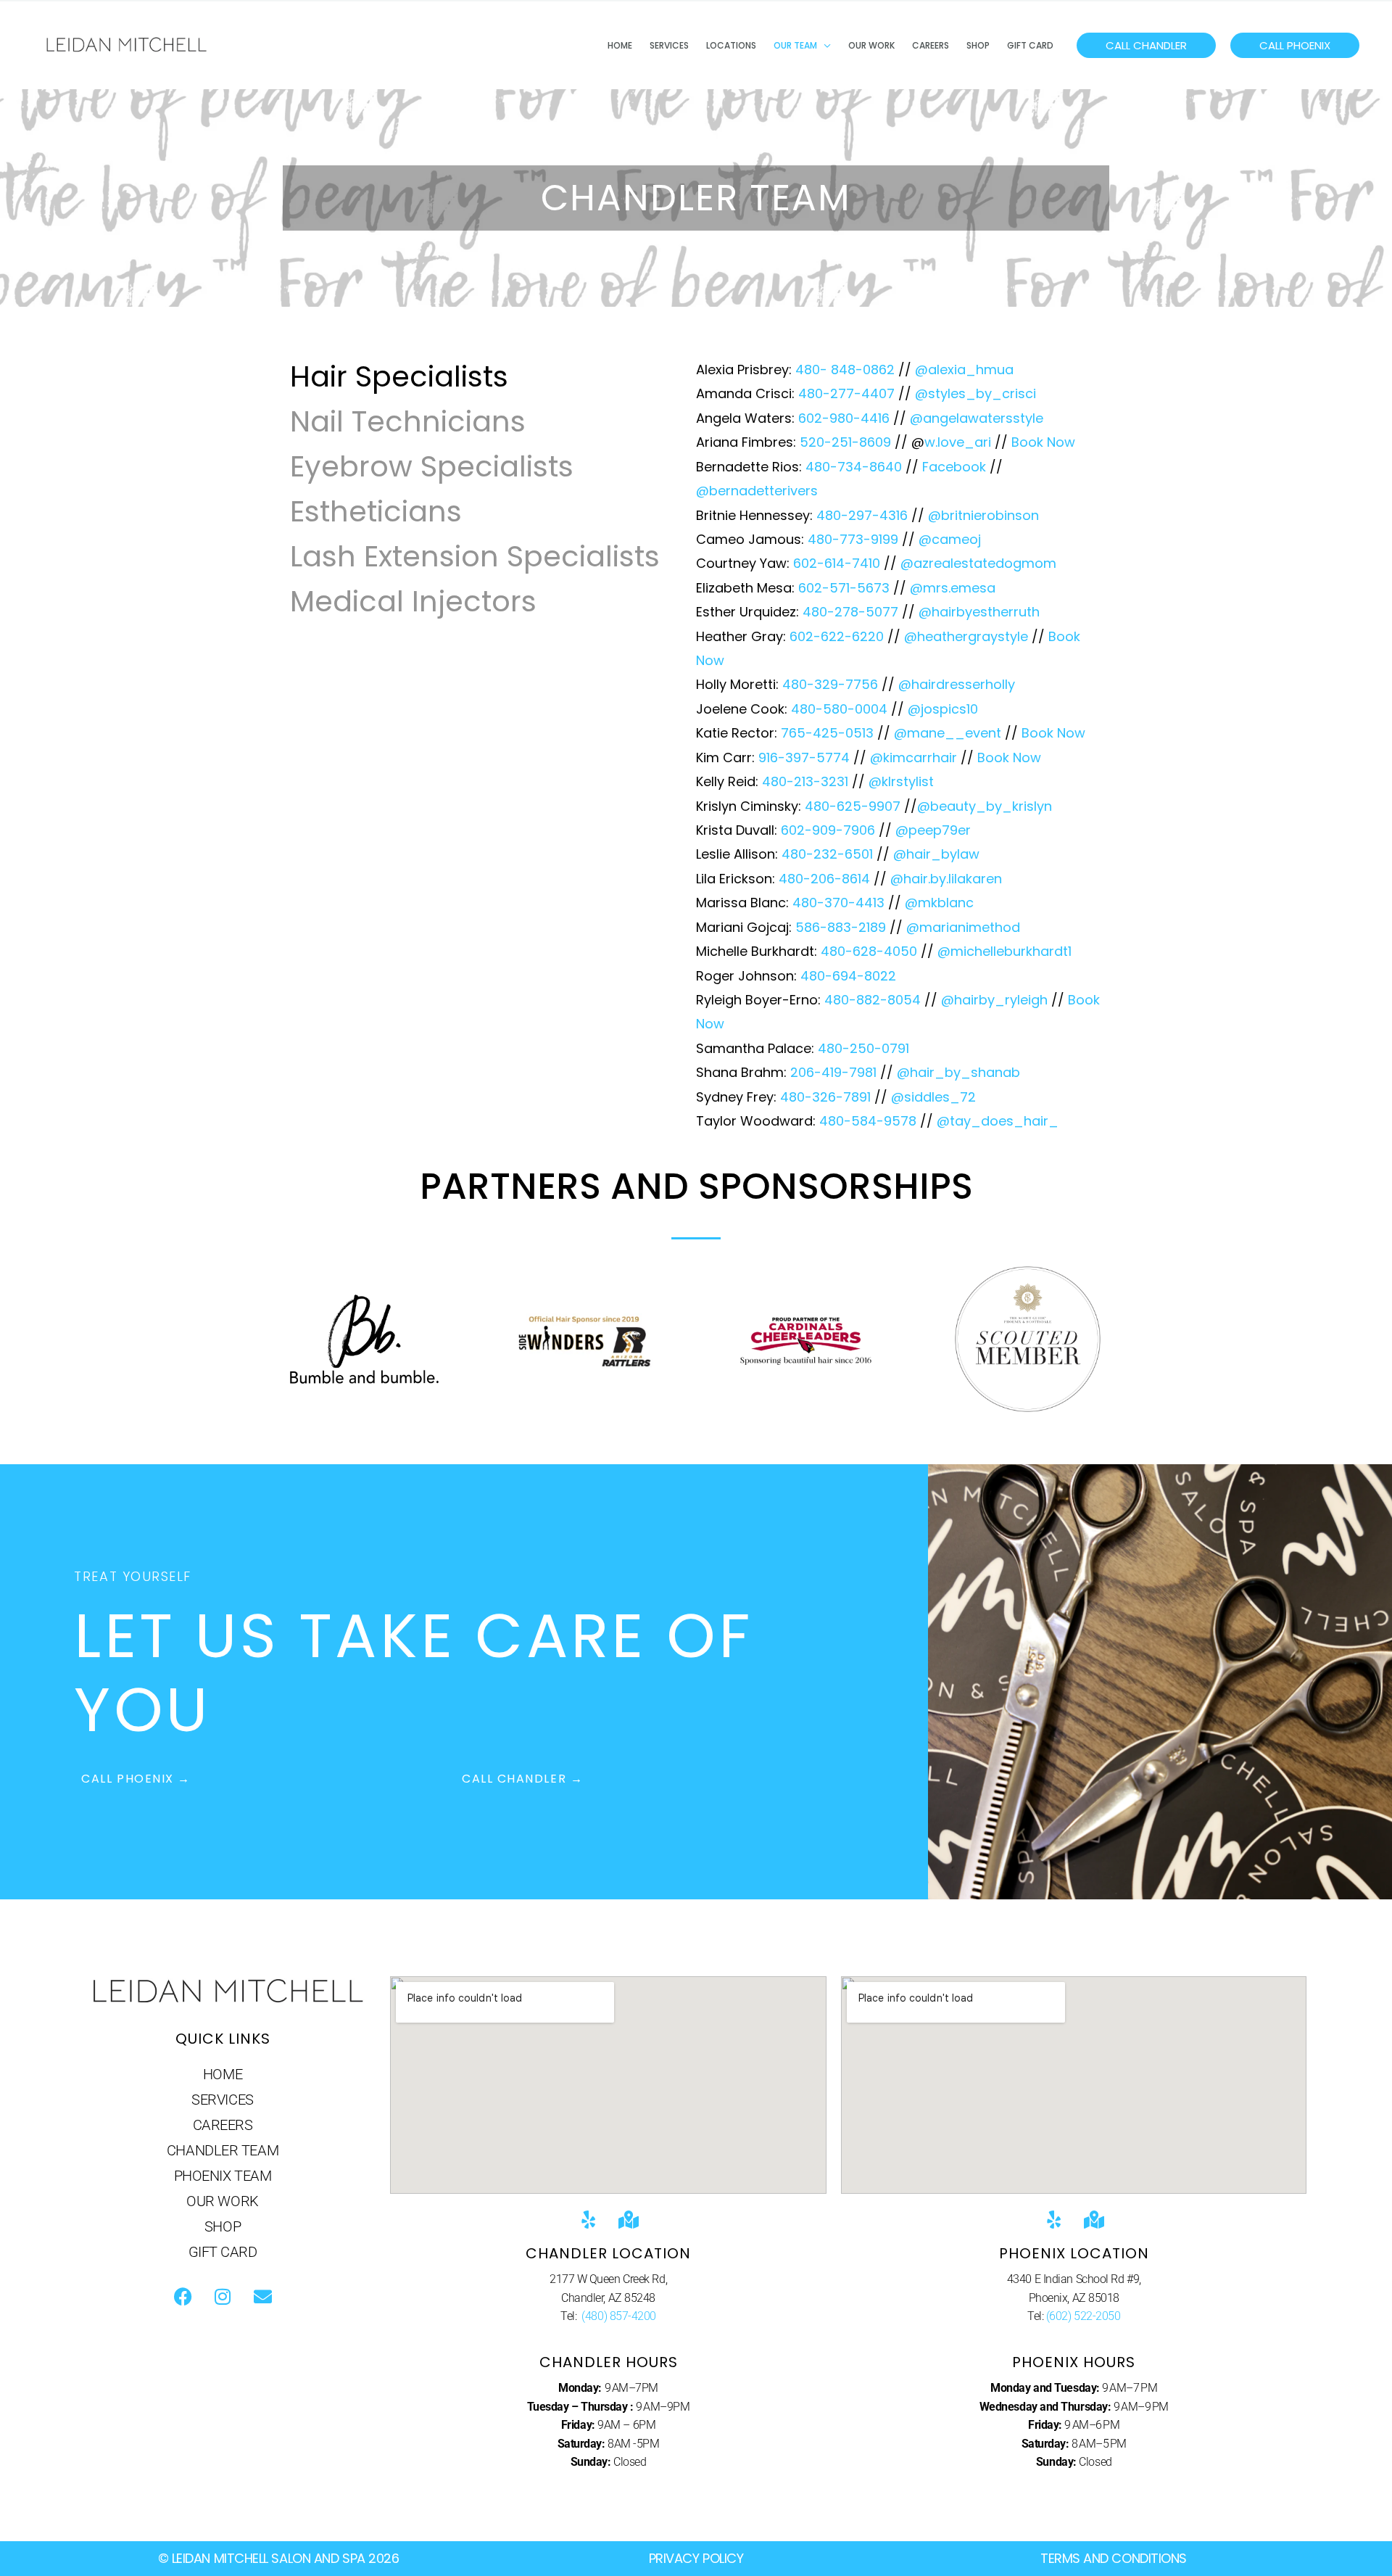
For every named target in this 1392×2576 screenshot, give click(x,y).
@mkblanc (939, 903)
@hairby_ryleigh (994, 1000)
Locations (731, 45)
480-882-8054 (873, 1000)
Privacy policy (696, 2558)
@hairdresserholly (957, 684)
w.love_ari (958, 442)
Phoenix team (223, 2176)
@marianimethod (963, 927)
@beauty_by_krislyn (985, 806)
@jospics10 (943, 709)
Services (669, 45)
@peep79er (933, 830)
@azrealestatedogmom (978, 563)
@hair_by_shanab (958, 1072)
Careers (931, 45)
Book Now (1043, 442)
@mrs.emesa (953, 588)
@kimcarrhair (913, 757)
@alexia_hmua (964, 370)
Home (620, 45)
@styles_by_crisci (975, 393)
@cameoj (950, 539)
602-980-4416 (844, 418)
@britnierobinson (983, 515)
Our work (871, 45)
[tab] (475, 376)
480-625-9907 (853, 806)
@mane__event (948, 733)
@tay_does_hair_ (998, 1121)
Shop (978, 45)
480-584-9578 (868, 1121)
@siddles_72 (933, 1097)
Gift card (1030, 45)
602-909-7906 (828, 830)
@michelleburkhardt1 (1004, 951)
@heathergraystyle (966, 636)
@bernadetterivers (757, 491)
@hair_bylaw (936, 854)
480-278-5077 (850, 612)
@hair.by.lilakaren (946, 879)
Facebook (954, 467)
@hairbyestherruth (979, 612)
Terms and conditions (1114, 2558)
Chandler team (223, 2150)
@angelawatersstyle (977, 418)
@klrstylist (901, 781)
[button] (1146, 45)
